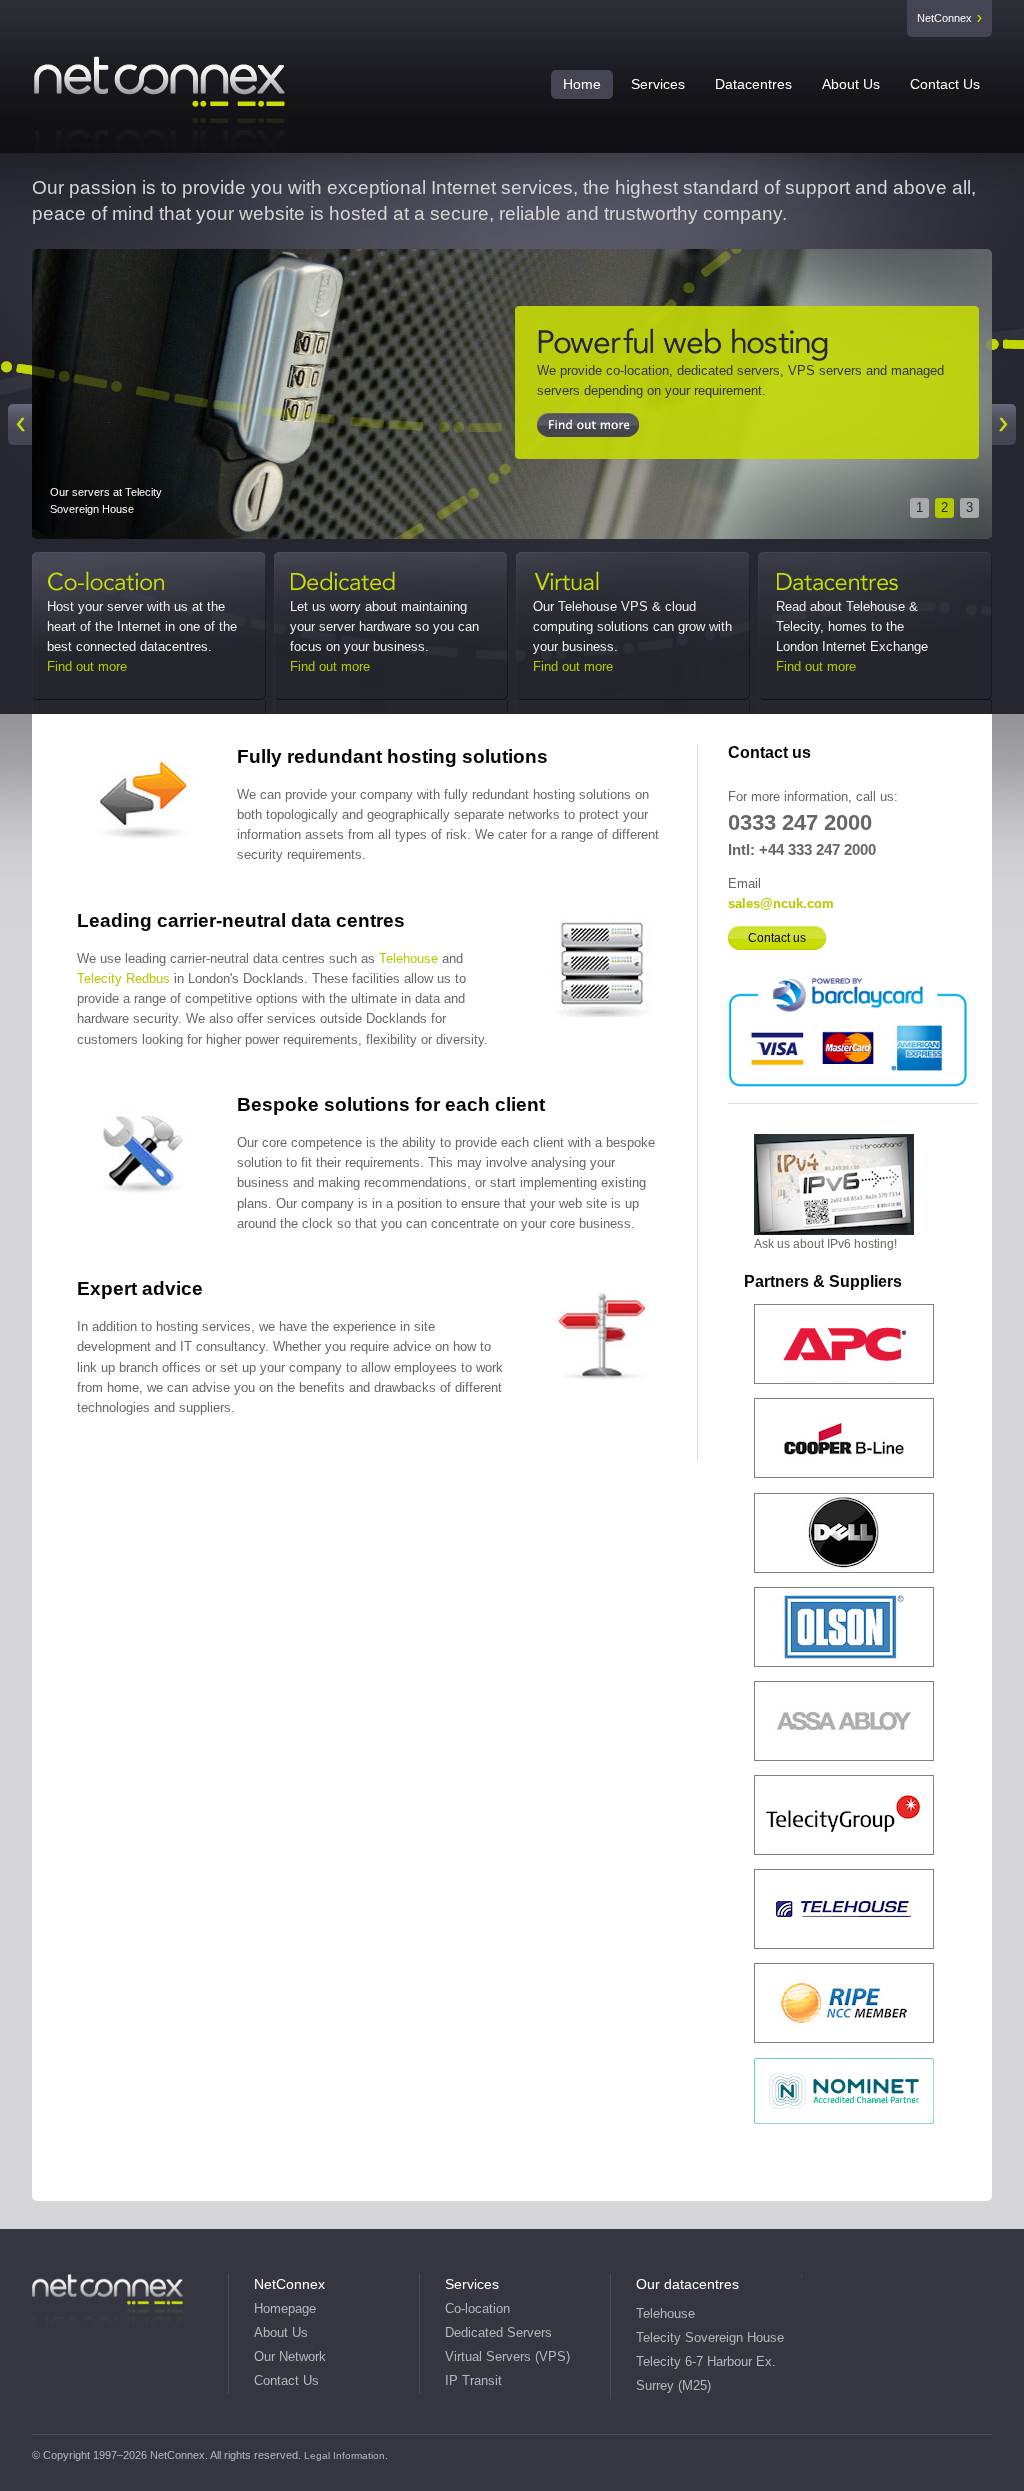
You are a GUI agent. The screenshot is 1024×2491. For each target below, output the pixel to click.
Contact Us (945, 84)
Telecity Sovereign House (710, 2338)
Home (582, 84)
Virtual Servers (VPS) (507, 2357)
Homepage (285, 2309)
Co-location (133, 584)
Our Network (290, 2357)
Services (658, 84)
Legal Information (344, 2455)
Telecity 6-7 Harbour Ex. (706, 2362)
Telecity (747, 344)
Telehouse (408, 958)
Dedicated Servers (376, 584)
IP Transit (473, 2381)
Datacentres (753, 84)
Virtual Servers (619, 584)
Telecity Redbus (123, 978)
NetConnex (944, 18)
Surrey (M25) (673, 2386)
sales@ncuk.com (781, 903)
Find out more (87, 666)
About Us (851, 84)
